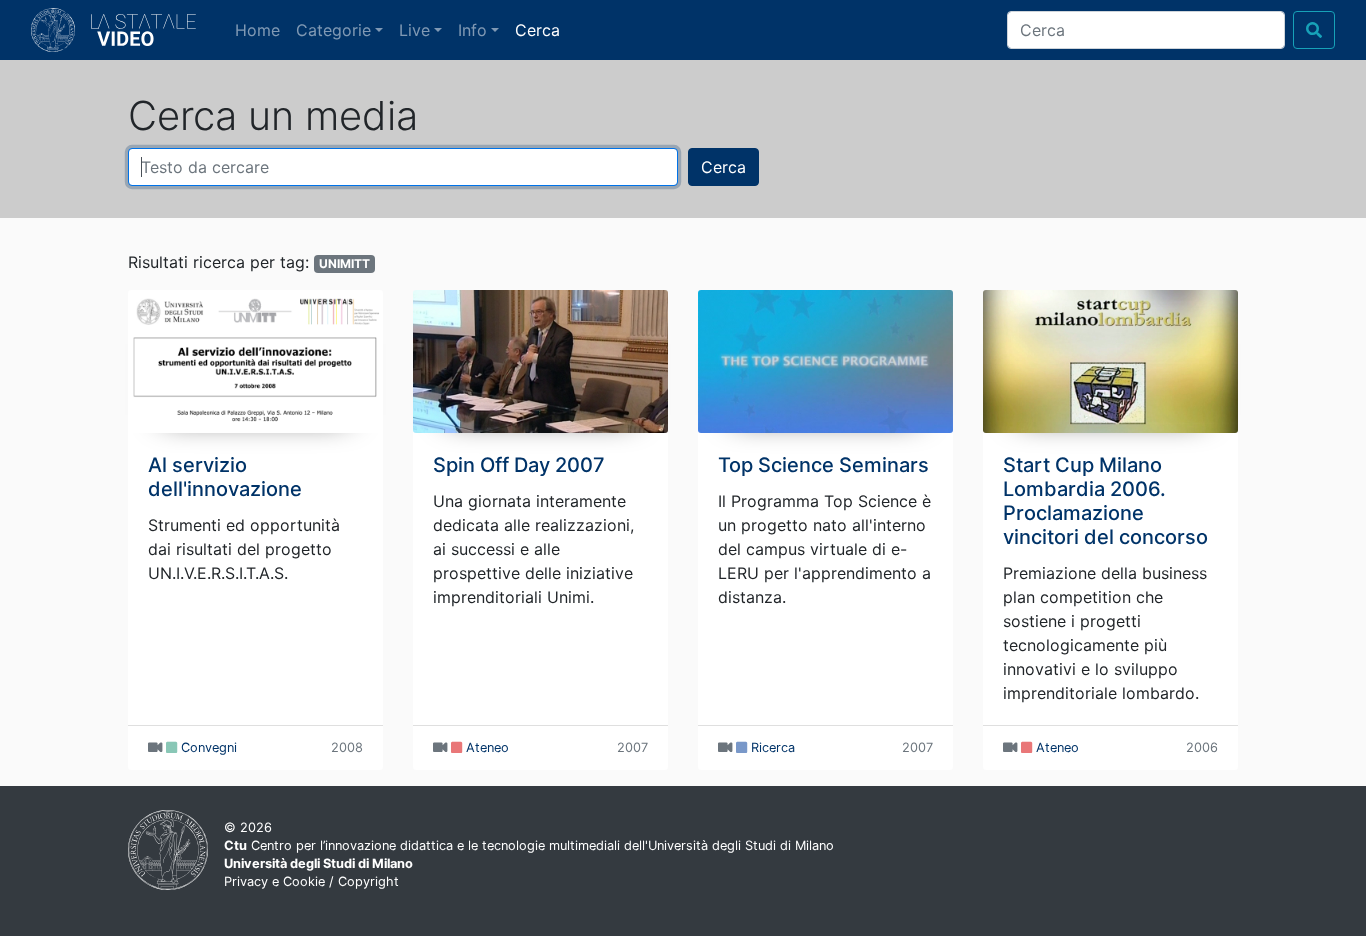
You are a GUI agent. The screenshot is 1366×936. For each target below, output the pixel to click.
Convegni (209, 747)
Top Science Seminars (823, 465)
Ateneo (487, 747)
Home (261, 29)
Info (472, 30)
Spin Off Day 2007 (519, 465)
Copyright (368, 881)
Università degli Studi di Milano (318, 863)
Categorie (333, 30)
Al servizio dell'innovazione (225, 477)
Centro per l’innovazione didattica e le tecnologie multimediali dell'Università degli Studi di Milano (529, 845)
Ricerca (773, 747)
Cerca (537, 30)
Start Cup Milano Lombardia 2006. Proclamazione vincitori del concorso (1105, 501)
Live (414, 30)
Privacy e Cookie (274, 881)
